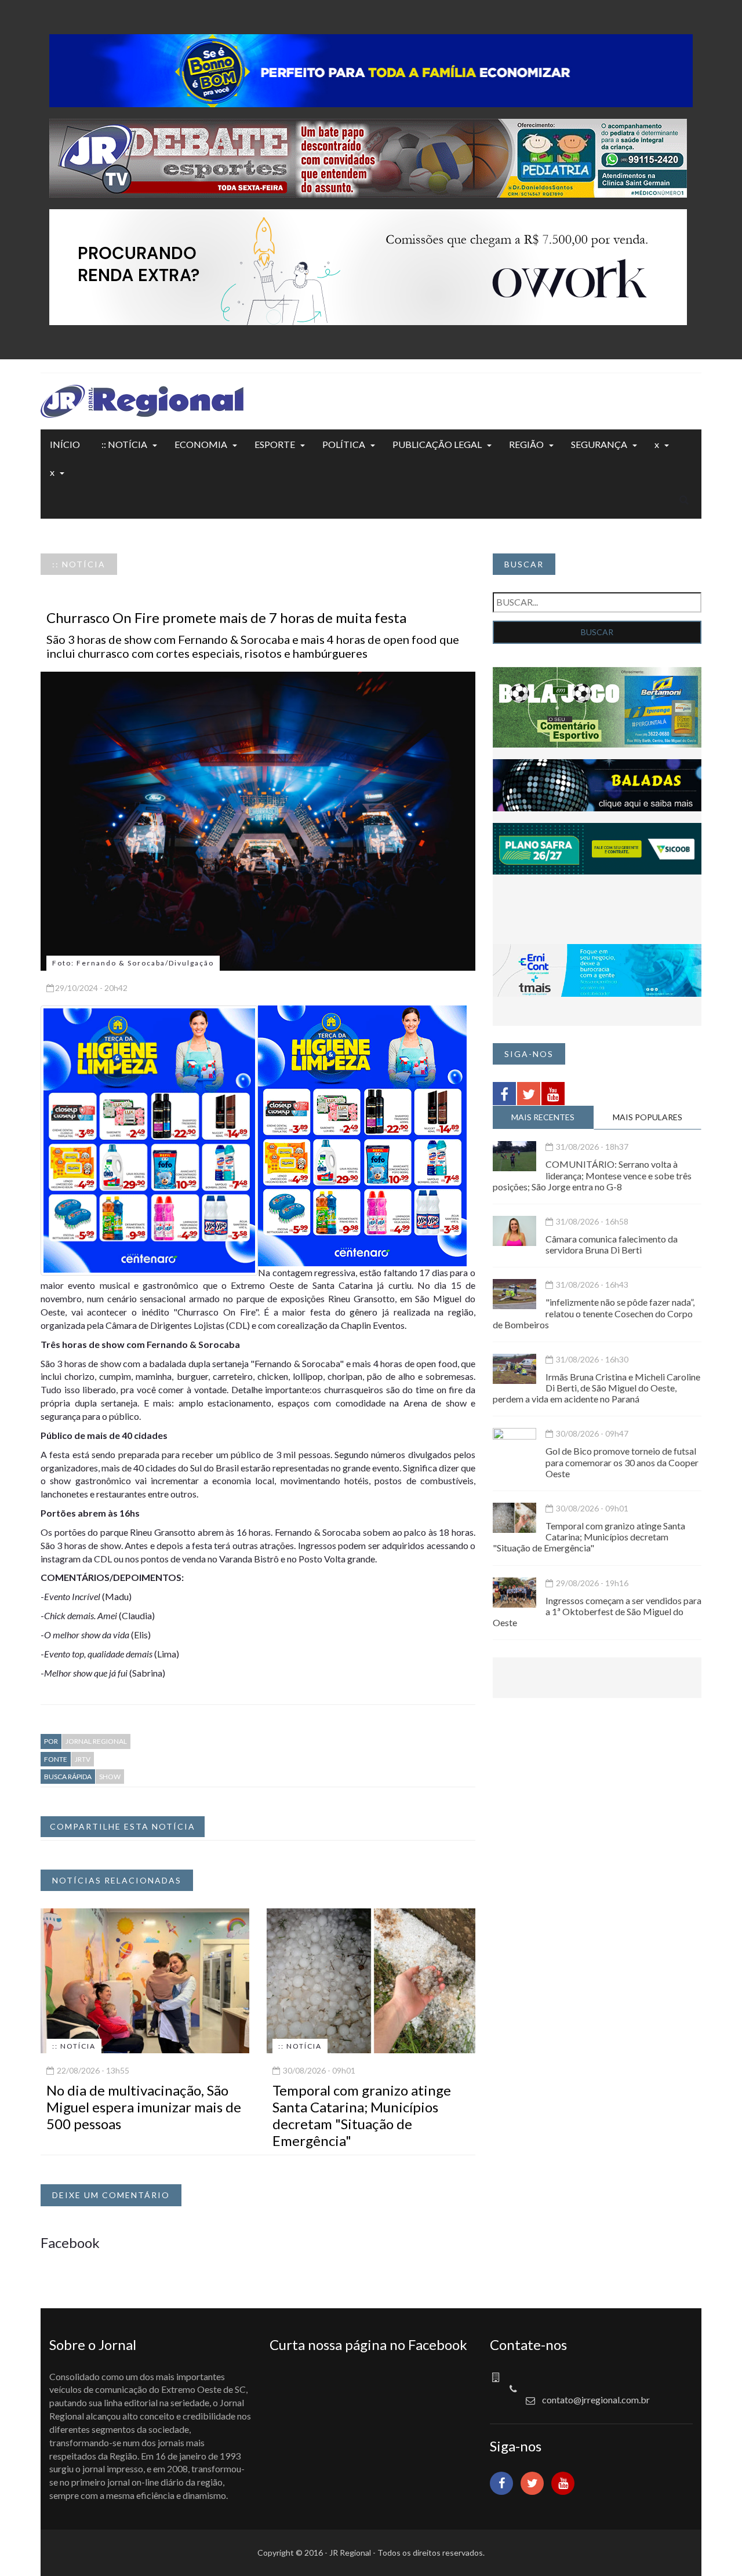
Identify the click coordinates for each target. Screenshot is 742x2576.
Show (110, 1777)
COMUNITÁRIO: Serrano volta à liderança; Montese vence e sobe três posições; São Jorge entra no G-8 (592, 1175)
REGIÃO (526, 444)
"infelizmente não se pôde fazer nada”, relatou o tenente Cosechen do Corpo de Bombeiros (594, 1313)
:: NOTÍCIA (124, 444)
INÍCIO (65, 444)
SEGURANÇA (599, 444)
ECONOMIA (201, 444)
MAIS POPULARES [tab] (648, 1117)
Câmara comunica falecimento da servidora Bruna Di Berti (612, 1244)
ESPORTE (275, 444)
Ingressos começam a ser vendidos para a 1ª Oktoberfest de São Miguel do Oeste (597, 1611)
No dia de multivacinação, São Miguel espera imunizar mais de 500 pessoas (144, 2107)
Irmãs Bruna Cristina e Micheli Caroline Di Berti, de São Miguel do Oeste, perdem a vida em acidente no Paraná (596, 1388)
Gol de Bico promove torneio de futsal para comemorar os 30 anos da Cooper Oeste (622, 1462)
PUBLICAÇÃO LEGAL (437, 444)
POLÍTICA (344, 444)
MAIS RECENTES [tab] (543, 1117)
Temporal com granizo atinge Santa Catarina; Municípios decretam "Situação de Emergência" (362, 2115)
